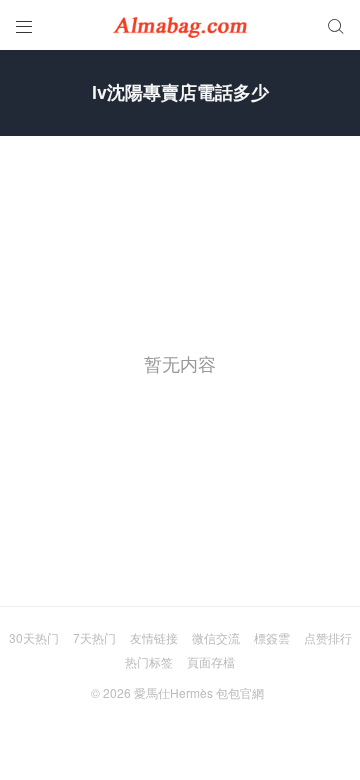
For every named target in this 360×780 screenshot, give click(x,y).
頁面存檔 (211, 661)
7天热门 (94, 637)
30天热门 (34, 637)
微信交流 (216, 637)
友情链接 (154, 637)
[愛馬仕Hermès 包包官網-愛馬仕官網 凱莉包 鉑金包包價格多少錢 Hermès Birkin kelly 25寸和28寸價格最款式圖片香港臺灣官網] (180, 25)
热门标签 (149, 661)
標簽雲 (272, 637)
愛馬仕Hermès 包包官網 (199, 692)
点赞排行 (328, 637)
